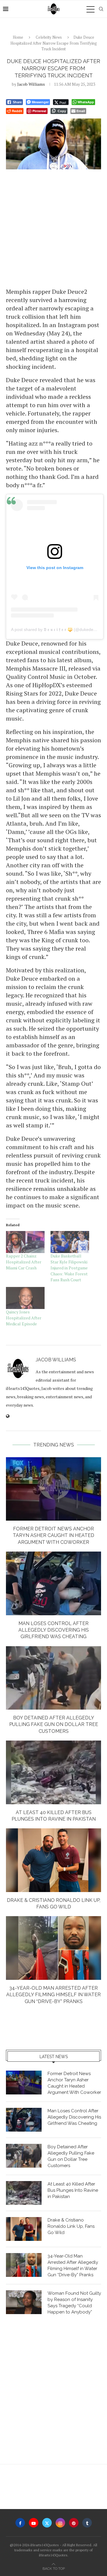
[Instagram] (60, 2523)
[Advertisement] (53, 228)
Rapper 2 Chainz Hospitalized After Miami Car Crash (24, 1262)
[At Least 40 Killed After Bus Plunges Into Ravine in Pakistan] (53, 1772)
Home (18, 37)
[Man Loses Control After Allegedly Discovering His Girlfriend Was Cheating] (53, 1583)
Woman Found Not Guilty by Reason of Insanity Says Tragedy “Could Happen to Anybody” (74, 2303)
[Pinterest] (74, 2523)
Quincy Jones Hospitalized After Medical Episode (24, 1318)
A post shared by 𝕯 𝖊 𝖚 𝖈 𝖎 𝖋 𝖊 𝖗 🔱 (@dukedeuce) (56, 629)
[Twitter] (47, 2523)
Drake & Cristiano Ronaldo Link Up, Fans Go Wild (71, 2226)
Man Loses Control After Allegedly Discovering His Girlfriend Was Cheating (54, 1630)
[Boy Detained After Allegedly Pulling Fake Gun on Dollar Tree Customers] (53, 1678)
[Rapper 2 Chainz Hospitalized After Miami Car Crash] (25, 1242)
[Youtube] (34, 2523)
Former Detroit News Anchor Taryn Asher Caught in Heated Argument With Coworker (53, 1535)
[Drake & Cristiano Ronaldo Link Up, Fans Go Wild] (53, 1860)
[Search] (101, 9)
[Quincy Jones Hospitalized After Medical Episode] (25, 1298)
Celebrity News (49, 37)
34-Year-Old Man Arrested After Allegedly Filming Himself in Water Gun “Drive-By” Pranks (53, 1995)
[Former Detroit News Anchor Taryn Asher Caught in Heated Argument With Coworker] (53, 1489)
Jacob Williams (31, 84)
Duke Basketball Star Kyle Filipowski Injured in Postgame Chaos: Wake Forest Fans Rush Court (69, 1268)
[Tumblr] (87, 2523)
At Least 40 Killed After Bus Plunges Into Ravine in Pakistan (73, 2190)
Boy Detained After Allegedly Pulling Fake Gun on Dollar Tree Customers (54, 1724)
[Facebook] (20, 2523)
